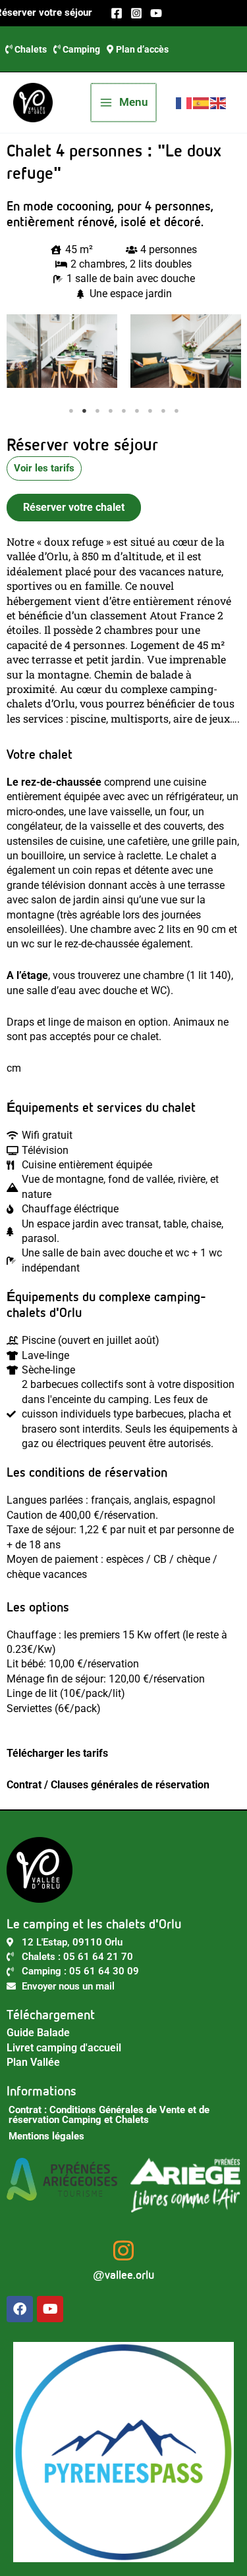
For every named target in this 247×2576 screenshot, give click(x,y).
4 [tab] (111, 411)
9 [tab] (177, 411)
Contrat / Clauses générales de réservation (108, 1785)
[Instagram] (136, 13)
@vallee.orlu (123, 2275)
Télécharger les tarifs (57, 1753)
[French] (184, 102)
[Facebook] (117, 13)
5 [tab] (124, 411)
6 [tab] (137, 411)
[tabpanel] (62, 351)
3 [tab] (97, 411)
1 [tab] (71, 411)
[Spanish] (202, 102)
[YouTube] (156, 13)
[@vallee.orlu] (123, 2250)
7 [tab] (150, 411)
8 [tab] (163, 411)
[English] (219, 102)
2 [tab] (84, 411)
